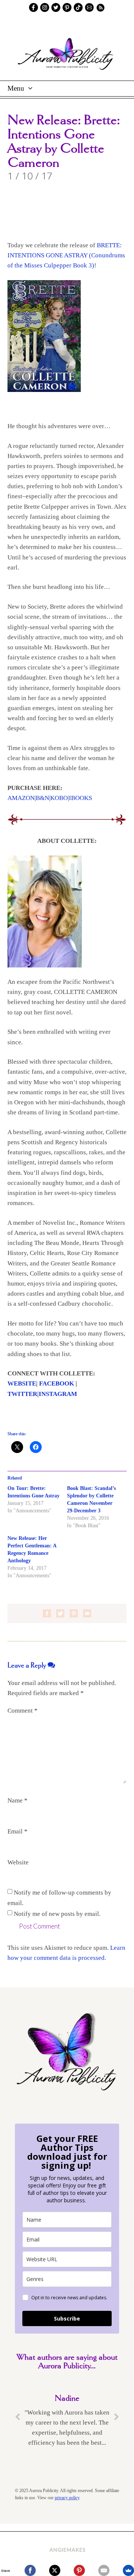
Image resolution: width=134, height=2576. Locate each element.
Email (17, 1831)
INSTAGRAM (58, 1394)
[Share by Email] (87, 1613)
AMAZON (21, 798)
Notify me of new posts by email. (57, 1913)
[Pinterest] (79, 2570)
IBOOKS (80, 798)
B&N (42, 798)
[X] (55, 2570)
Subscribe (67, 2318)
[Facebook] (30, 2570)
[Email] (104, 2570)
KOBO (59, 798)
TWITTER (22, 1394)
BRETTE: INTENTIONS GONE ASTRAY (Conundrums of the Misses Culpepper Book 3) (66, 255)
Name (17, 1800)
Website (18, 1862)
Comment (23, 1711)
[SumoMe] (128, 2570)
